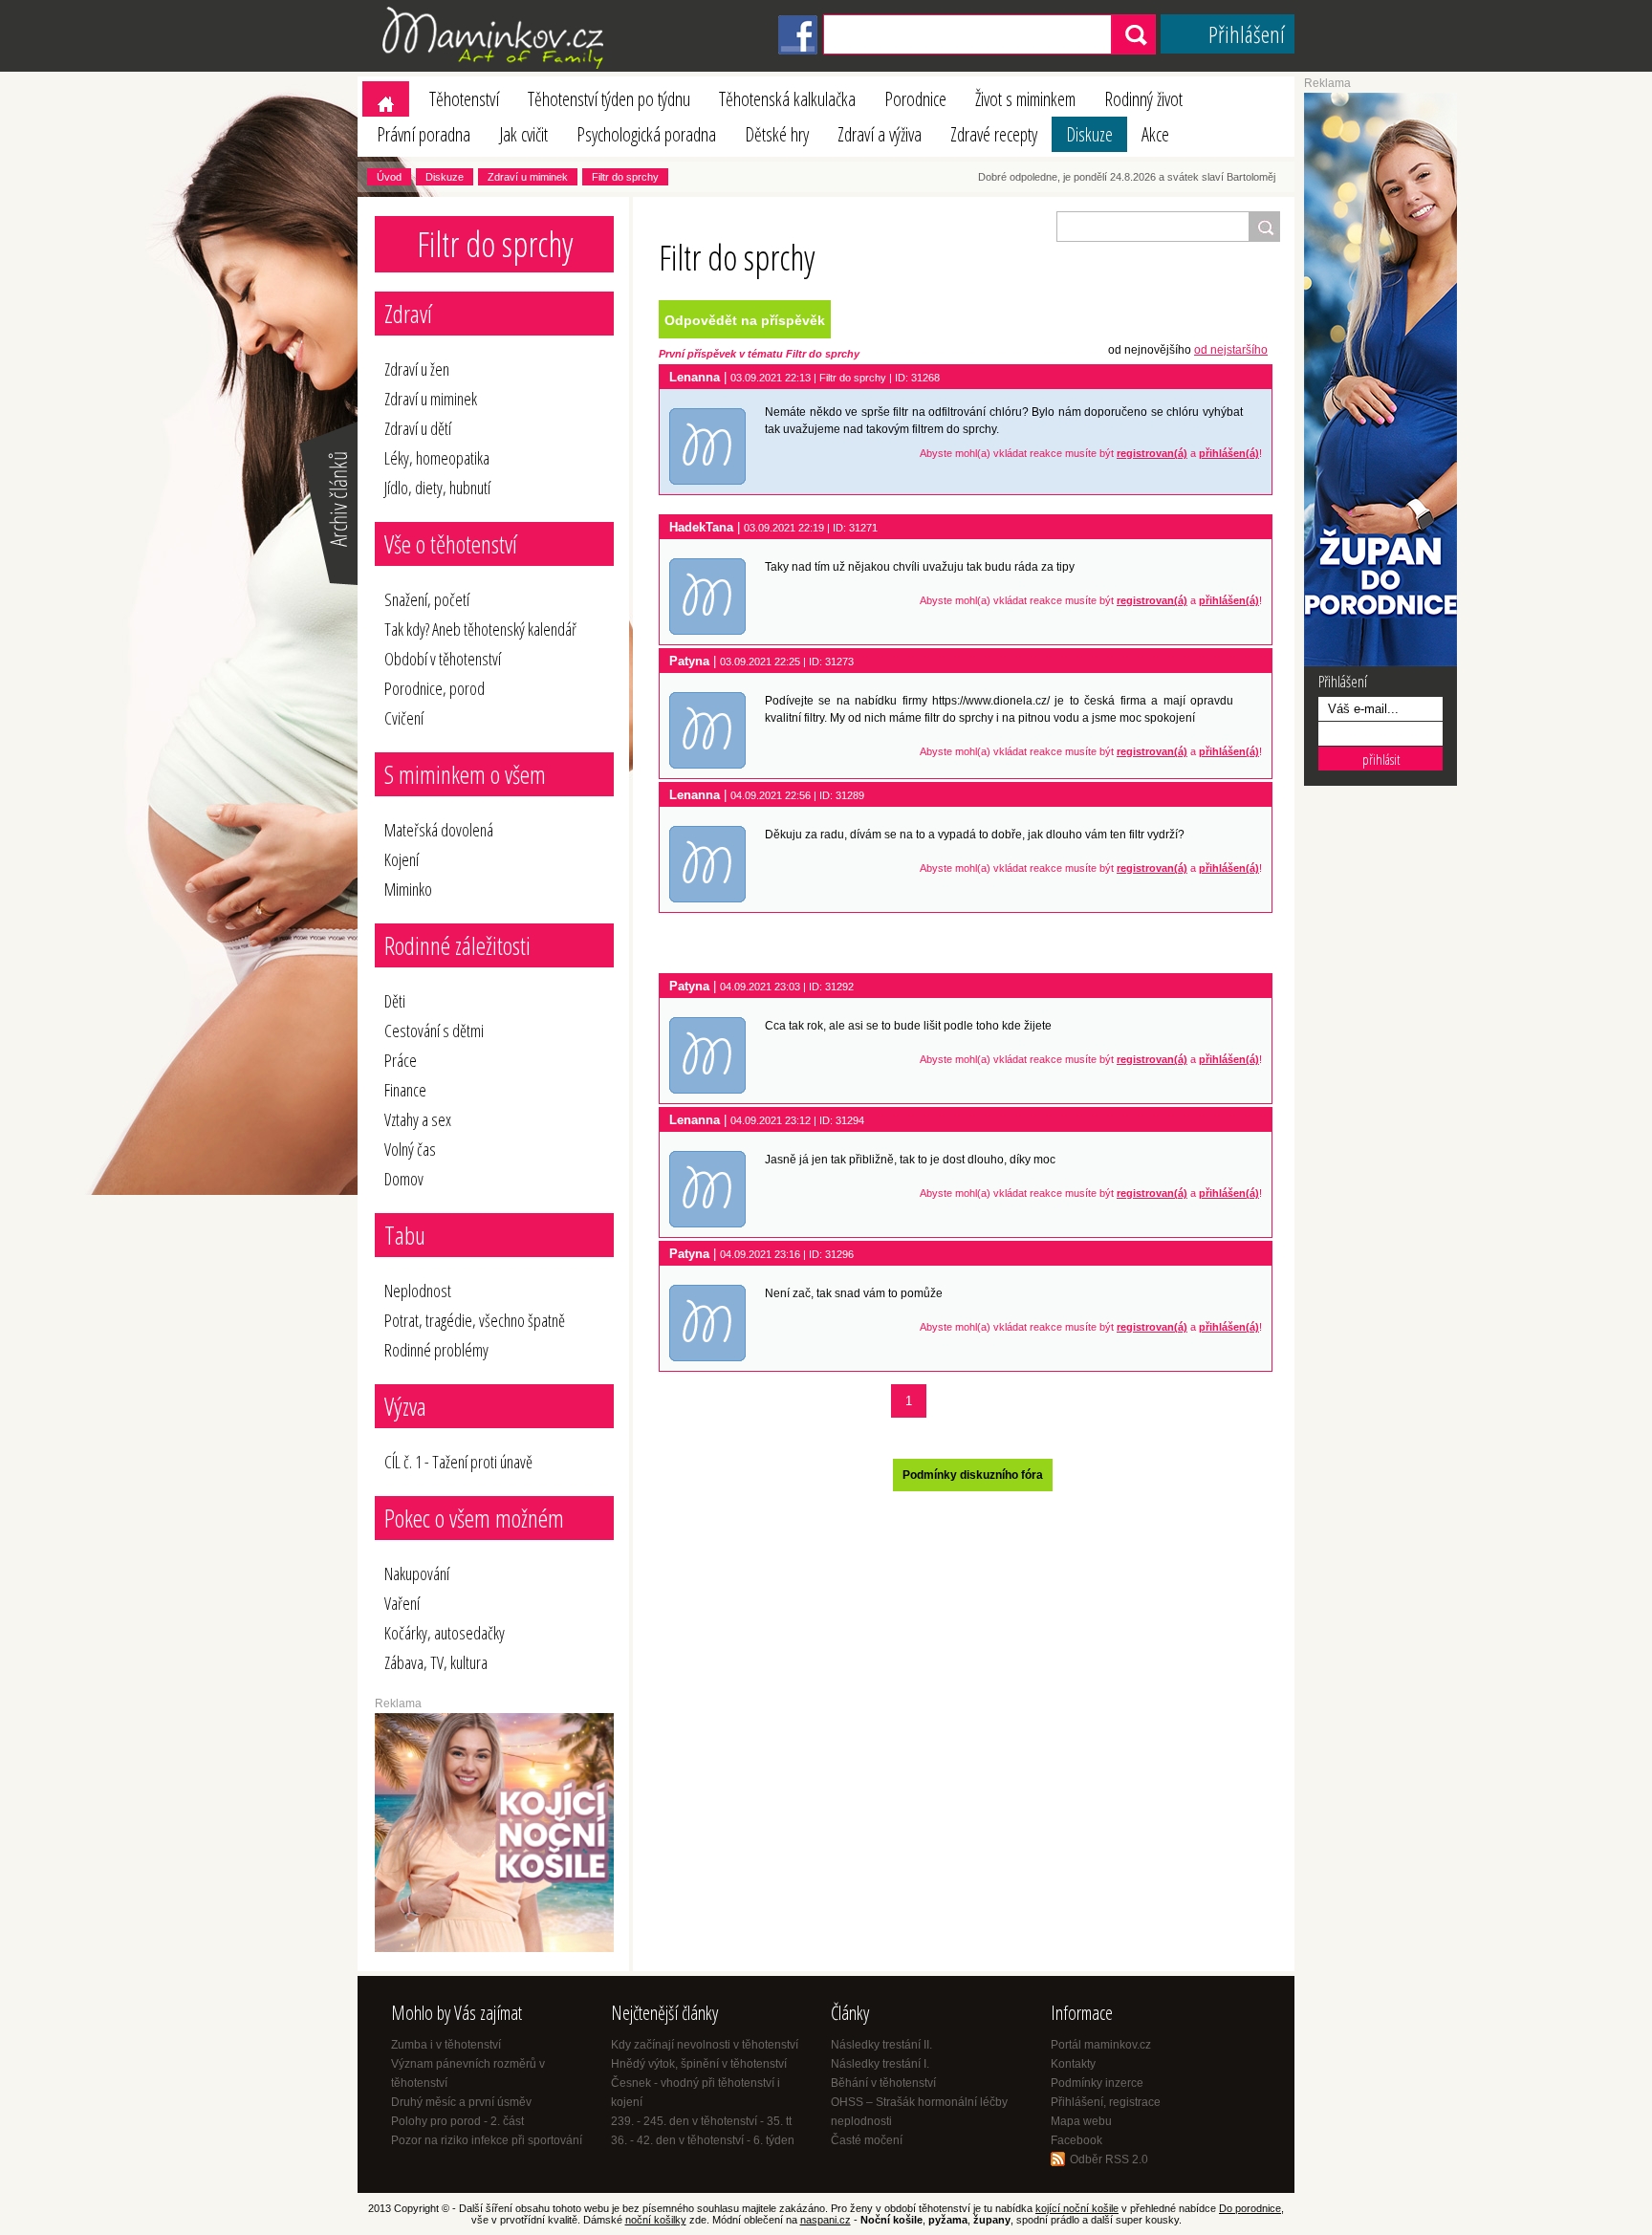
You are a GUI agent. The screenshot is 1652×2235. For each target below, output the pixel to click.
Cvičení (404, 718)
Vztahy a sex (418, 1119)
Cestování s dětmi (434, 1031)
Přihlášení (1247, 34)
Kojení (402, 859)
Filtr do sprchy (625, 177)
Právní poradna (424, 134)
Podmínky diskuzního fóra (973, 1475)
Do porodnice (1250, 2208)
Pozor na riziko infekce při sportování (487, 2140)
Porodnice (915, 99)
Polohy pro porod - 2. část (457, 2121)
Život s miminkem (1025, 99)
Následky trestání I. (880, 2064)
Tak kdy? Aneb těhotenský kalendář (480, 629)
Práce (401, 1060)
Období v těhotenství (443, 659)
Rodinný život (1143, 99)
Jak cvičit (523, 134)
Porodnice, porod (435, 688)
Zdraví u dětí (418, 428)
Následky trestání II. (881, 2045)
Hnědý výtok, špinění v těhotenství (699, 2064)
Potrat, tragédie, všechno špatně (475, 1320)
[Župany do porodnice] (1380, 662)
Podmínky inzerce (1097, 2083)
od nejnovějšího (1150, 350)
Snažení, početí (427, 599)
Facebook (1076, 2140)
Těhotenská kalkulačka (787, 99)
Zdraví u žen (417, 369)
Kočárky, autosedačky (445, 1633)
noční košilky (656, 2220)
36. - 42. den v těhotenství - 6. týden (703, 2140)
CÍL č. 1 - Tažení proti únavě (458, 1462)
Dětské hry (777, 134)
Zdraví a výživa (880, 134)
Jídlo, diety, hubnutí (437, 488)
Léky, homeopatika (437, 458)
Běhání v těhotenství (883, 2083)
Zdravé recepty (994, 134)
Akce (1155, 134)
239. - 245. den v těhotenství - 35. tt (701, 2121)
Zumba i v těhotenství (446, 2045)
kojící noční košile (1077, 2208)
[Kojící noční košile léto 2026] (494, 1948)
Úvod (389, 177)
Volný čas (410, 1149)
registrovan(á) (1152, 453)
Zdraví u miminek (528, 177)
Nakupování (417, 1573)
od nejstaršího (1231, 350)
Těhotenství (464, 99)
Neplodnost (418, 1291)
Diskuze (1089, 134)
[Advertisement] (969, 944)
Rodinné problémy (436, 1350)
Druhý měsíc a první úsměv (461, 2102)
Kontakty (1073, 2064)
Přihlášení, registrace (1106, 2102)
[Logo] (496, 68)
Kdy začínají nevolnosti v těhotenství (705, 2045)
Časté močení (867, 2140)
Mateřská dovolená (439, 830)
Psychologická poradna (646, 134)
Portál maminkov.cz (1101, 2045)
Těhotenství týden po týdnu (609, 99)
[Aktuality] (327, 583)
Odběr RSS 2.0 (1109, 2159)
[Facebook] (798, 51)
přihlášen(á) (1229, 453)
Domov (404, 1179)
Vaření (402, 1603)
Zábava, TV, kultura (436, 1662)
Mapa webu (1081, 2121)
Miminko (408, 889)
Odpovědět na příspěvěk (745, 320)
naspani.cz (826, 2220)
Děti (395, 1001)
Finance (405, 1090)
